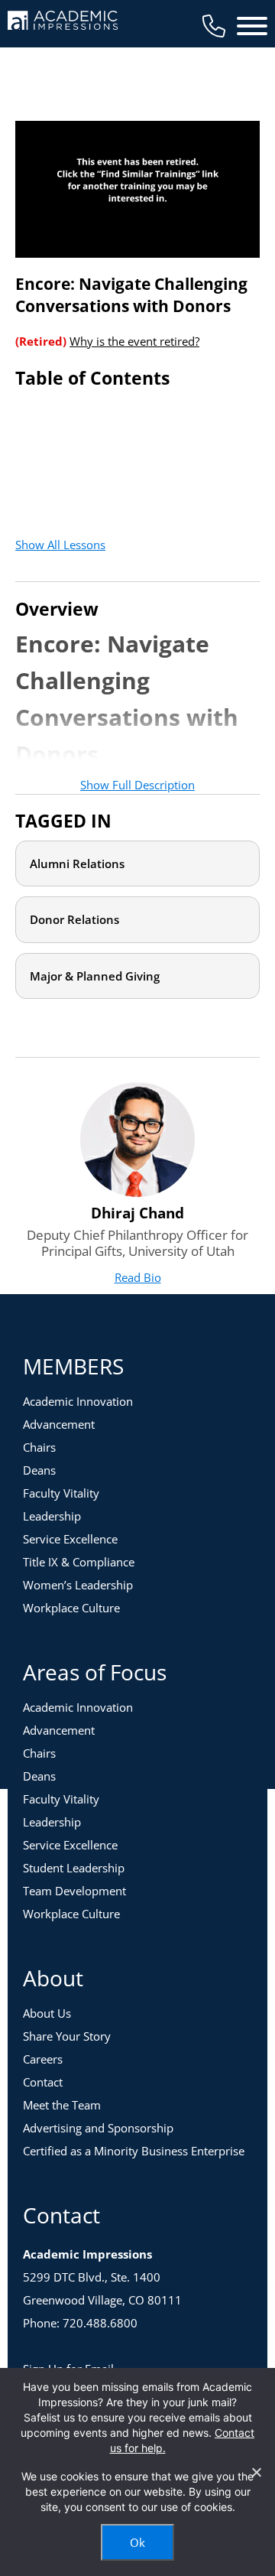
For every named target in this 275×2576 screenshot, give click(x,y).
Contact (43, 2082)
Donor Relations (74, 919)
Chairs (39, 1447)
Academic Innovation (78, 1401)
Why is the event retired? (134, 341)
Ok (137, 2542)
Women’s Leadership (78, 1585)
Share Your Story (67, 2036)
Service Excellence (70, 1539)
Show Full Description (137, 785)
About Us (47, 2013)
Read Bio (138, 1277)
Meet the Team (62, 2105)
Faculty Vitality (61, 1493)
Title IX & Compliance (79, 1562)
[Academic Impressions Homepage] (63, 21)
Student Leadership (74, 1868)
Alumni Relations (77, 864)
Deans (39, 1470)
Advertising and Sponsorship (98, 2128)
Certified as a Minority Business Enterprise (134, 2151)
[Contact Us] (214, 26)
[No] (256, 2472)
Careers (43, 2059)
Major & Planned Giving (95, 976)
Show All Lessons (60, 545)
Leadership (52, 1516)
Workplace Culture (71, 1608)
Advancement (59, 1424)
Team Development (74, 1891)
